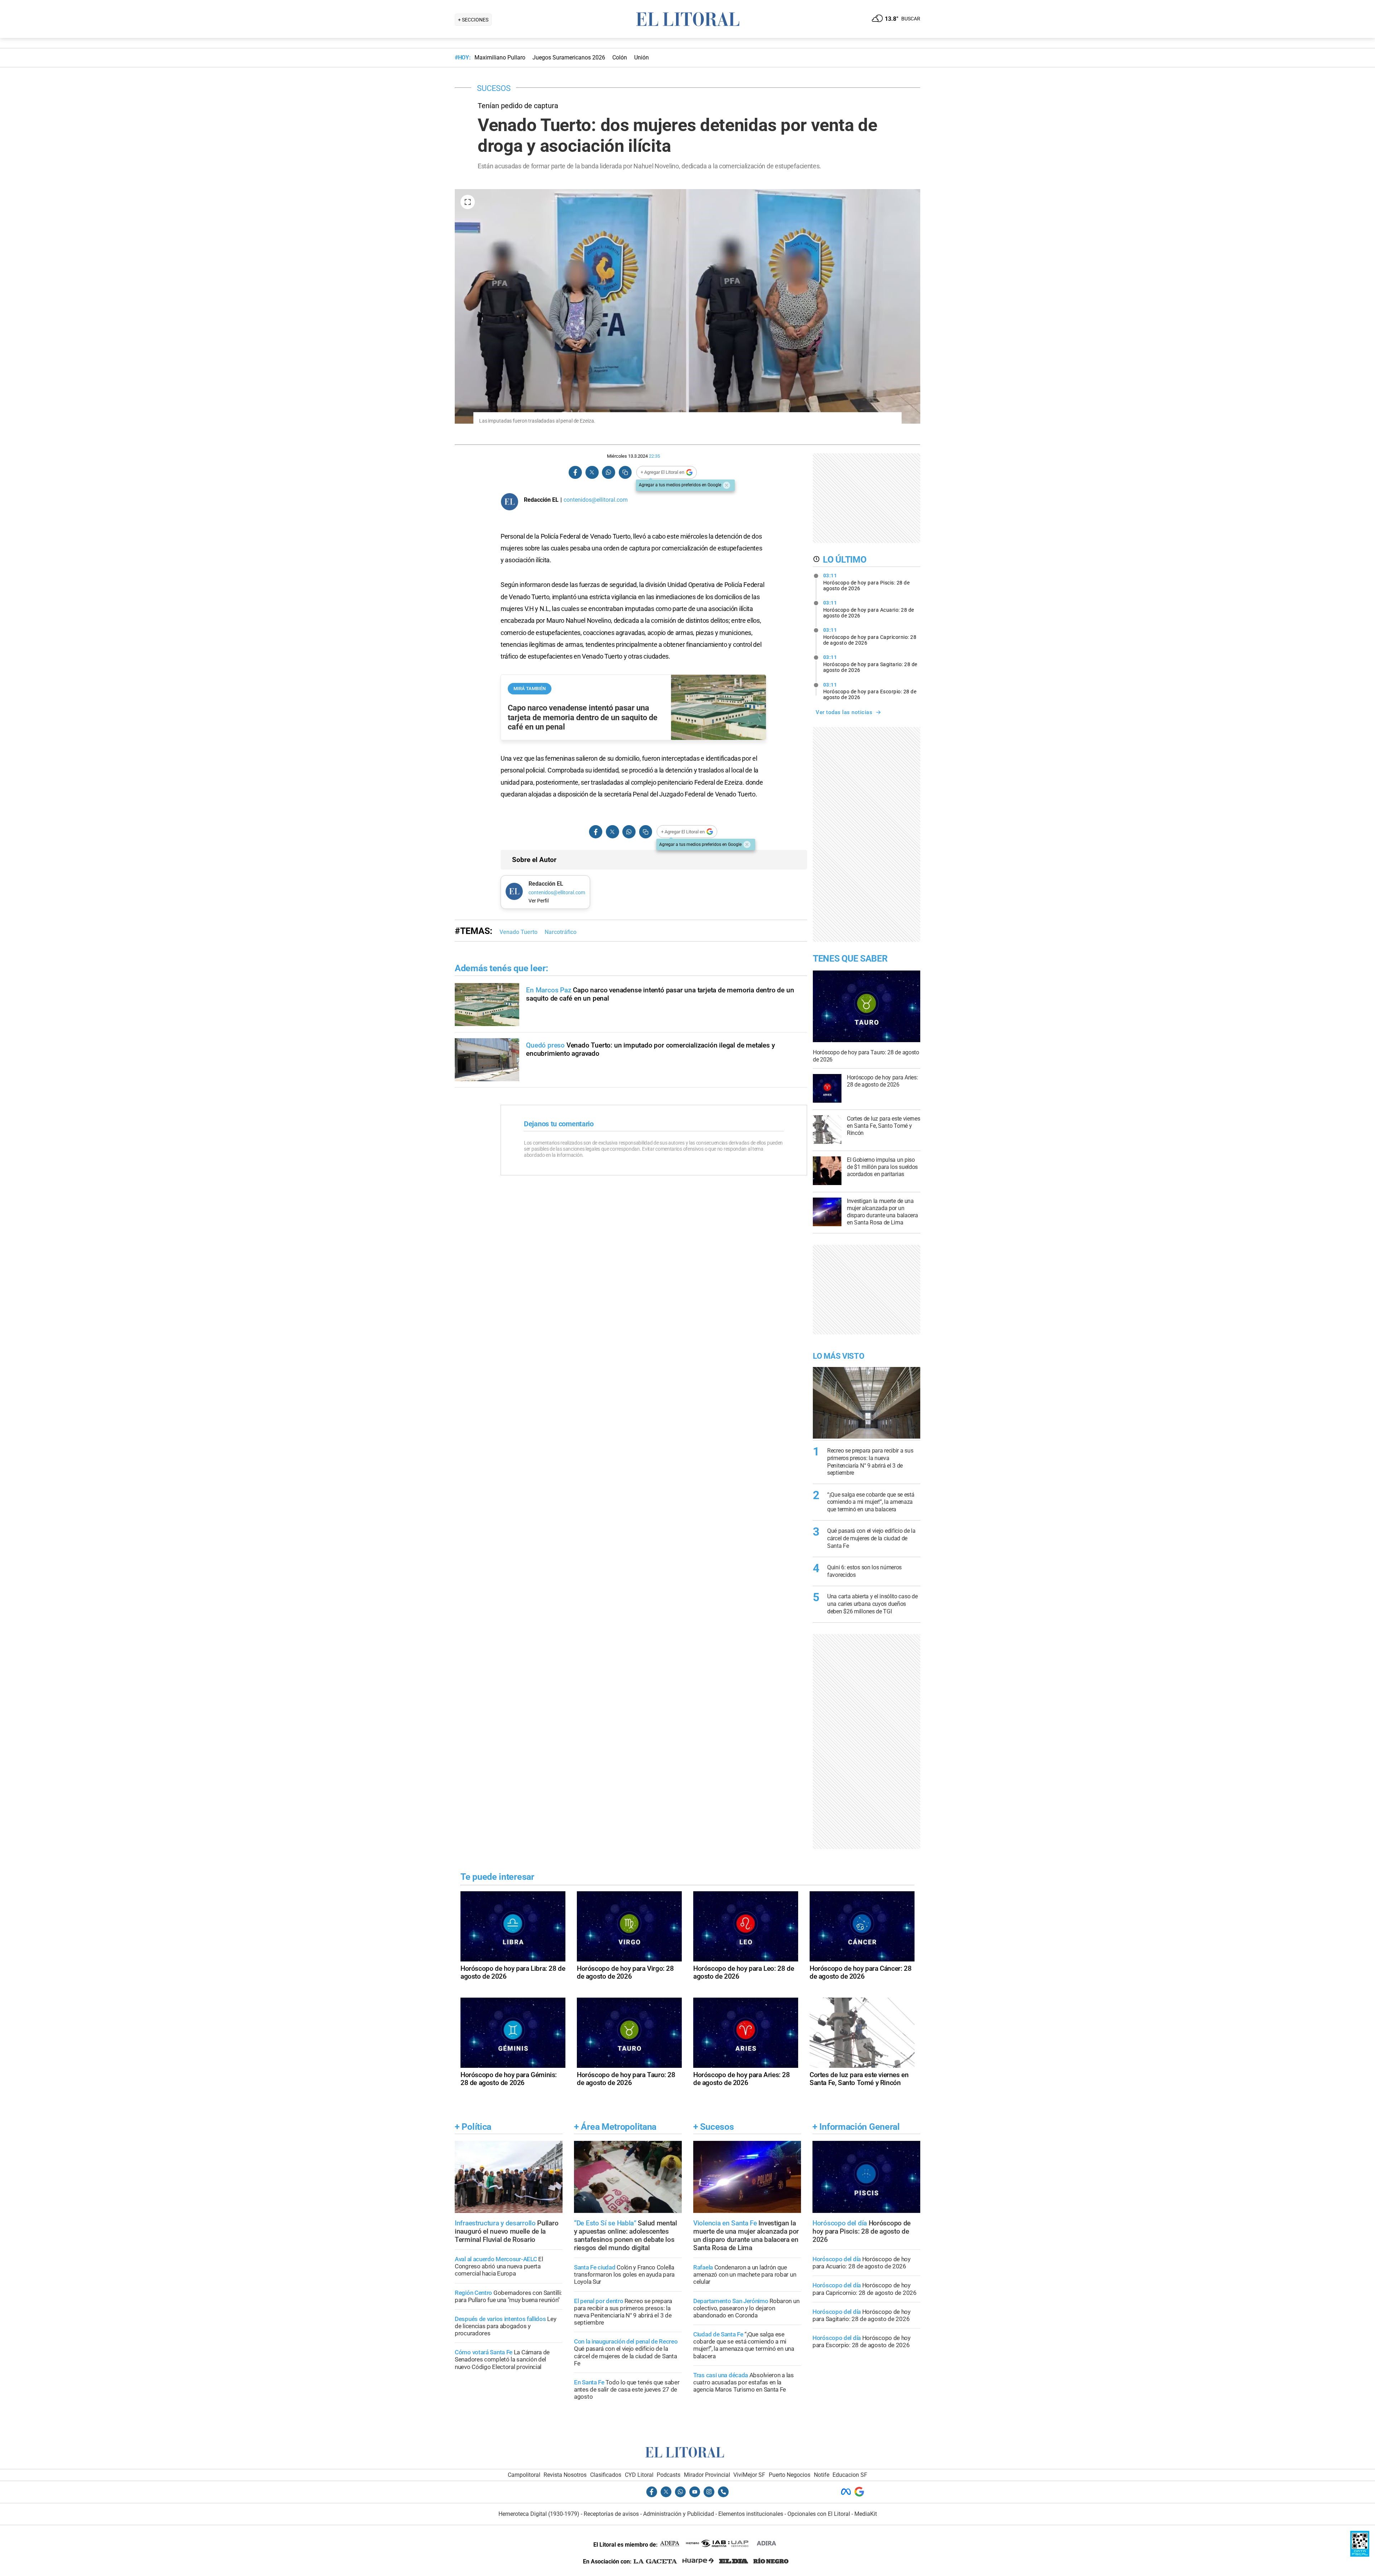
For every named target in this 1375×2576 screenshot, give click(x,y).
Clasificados (606, 2475)
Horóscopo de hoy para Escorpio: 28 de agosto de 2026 (870, 691)
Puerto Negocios (790, 2475)
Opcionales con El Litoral (819, 2514)
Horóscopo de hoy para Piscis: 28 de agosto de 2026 (867, 582)
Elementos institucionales (751, 2514)
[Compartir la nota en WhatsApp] (608, 473)
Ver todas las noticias (844, 712)
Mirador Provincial (707, 2475)
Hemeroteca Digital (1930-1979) (539, 2514)
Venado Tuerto (518, 932)
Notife (822, 2475)
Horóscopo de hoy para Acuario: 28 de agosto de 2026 (869, 609)
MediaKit (866, 2514)
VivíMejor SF (749, 2475)
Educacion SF (850, 2475)
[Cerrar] (727, 485)
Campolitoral (524, 2475)
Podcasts (669, 2475)
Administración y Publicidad (679, 2514)
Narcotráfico (561, 932)
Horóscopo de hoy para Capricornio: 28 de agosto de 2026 (870, 636)
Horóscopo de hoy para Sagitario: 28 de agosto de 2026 (870, 664)
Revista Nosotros (565, 2475)
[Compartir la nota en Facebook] (575, 473)
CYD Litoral (639, 2475)
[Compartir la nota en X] (592, 473)
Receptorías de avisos (611, 2514)
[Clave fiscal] (1360, 2555)
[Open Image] (468, 202)
